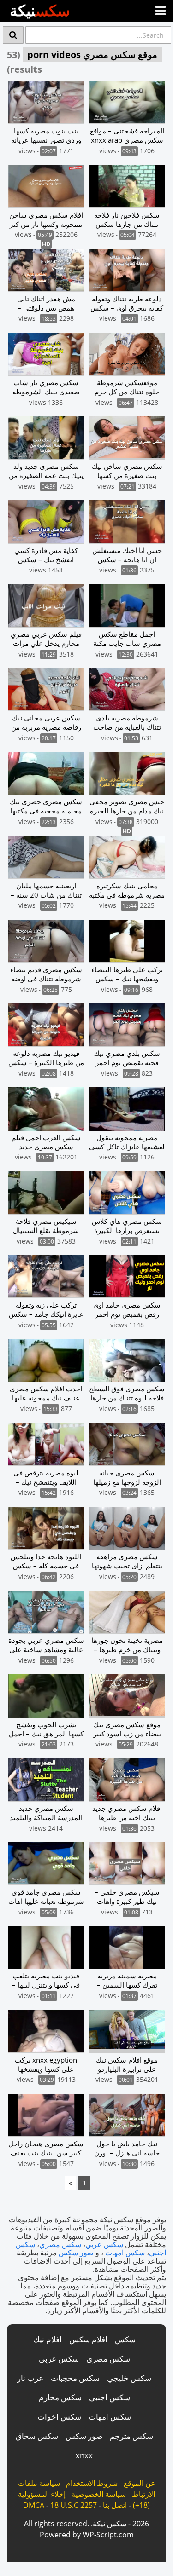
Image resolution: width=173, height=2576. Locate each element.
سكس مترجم (131, 2436)
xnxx (84, 2455)
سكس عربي (104, 2244)
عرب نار (30, 2378)
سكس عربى (59, 2359)
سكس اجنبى (110, 2397)
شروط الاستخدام (92, 2483)
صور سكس (76, 2253)
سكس (125, 2339)
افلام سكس (88, 2339)
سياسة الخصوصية (99, 2494)
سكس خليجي (129, 2378)
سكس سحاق (37, 2436)
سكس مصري (60, 2244)
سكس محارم (60, 2397)
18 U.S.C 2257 (74, 2505)
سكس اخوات (59, 2417)
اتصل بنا (115, 2505)
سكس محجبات (75, 2378)
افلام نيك (48, 2339)
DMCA (34, 2505)
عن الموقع (140, 2483)
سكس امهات (125, 2253)
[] (13, 35)
